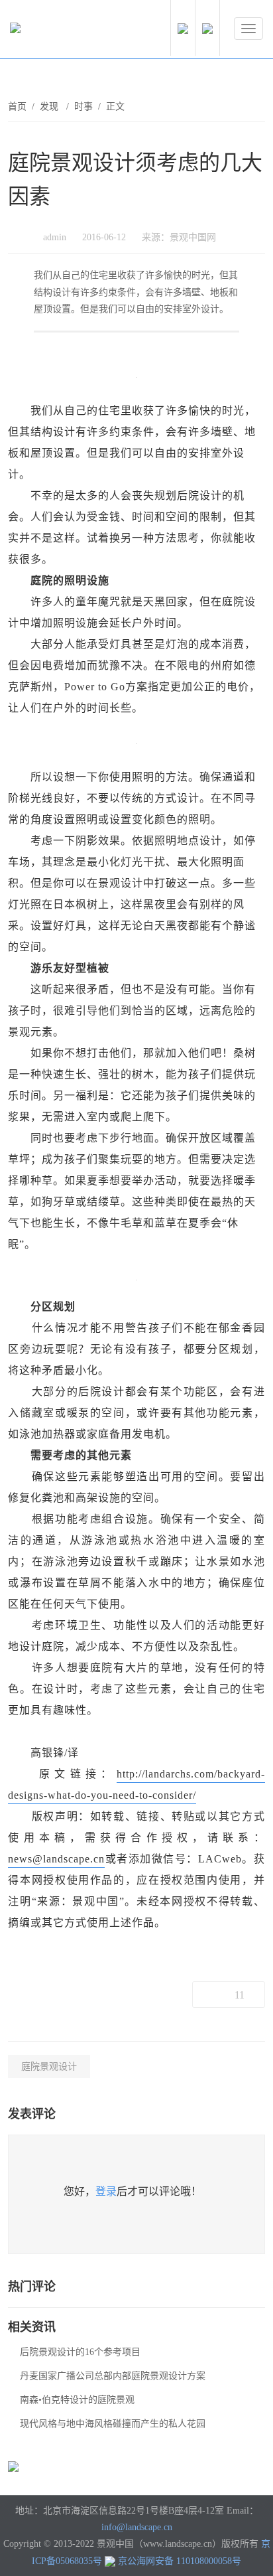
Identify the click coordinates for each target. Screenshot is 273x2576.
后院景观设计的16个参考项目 (80, 2352)
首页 (17, 107)
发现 (50, 107)
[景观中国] (56, 31)
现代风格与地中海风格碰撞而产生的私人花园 (113, 2424)
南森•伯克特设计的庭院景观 (77, 2400)
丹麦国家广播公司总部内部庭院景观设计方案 (113, 2376)
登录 (106, 2191)
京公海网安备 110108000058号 (180, 2561)
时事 (83, 107)
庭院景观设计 (49, 2067)
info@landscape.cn (137, 2527)
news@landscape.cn (56, 1859)
